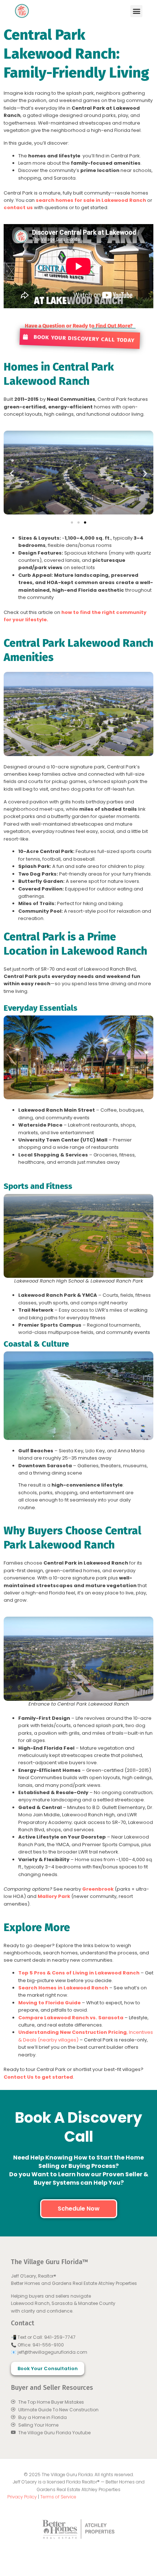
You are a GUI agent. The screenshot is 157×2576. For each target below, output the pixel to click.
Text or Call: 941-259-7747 (47, 2337)
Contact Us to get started (38, 2077)
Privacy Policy (22, 2497)
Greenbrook (98, 1889)
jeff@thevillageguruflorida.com (52, 2352)
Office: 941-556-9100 (41, 2345)
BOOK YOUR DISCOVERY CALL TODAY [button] (83, 338)
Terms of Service (58, 2497)
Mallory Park (54, 1896)
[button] (136, 11)
